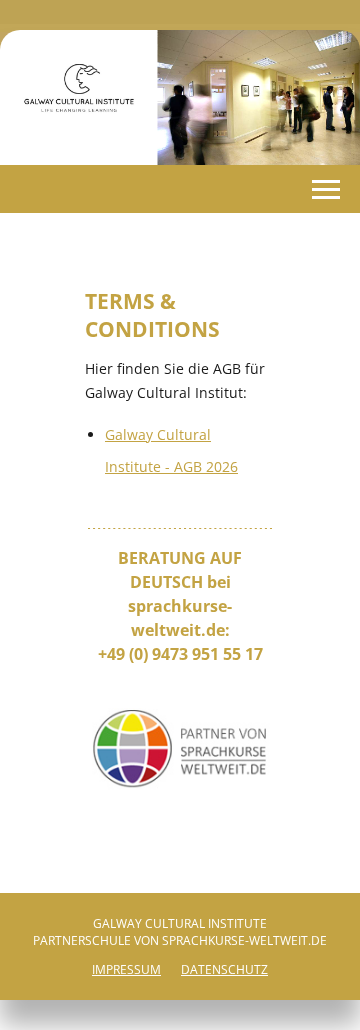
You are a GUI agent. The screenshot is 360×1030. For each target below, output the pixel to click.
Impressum (126, 969)
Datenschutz (224, 969)
